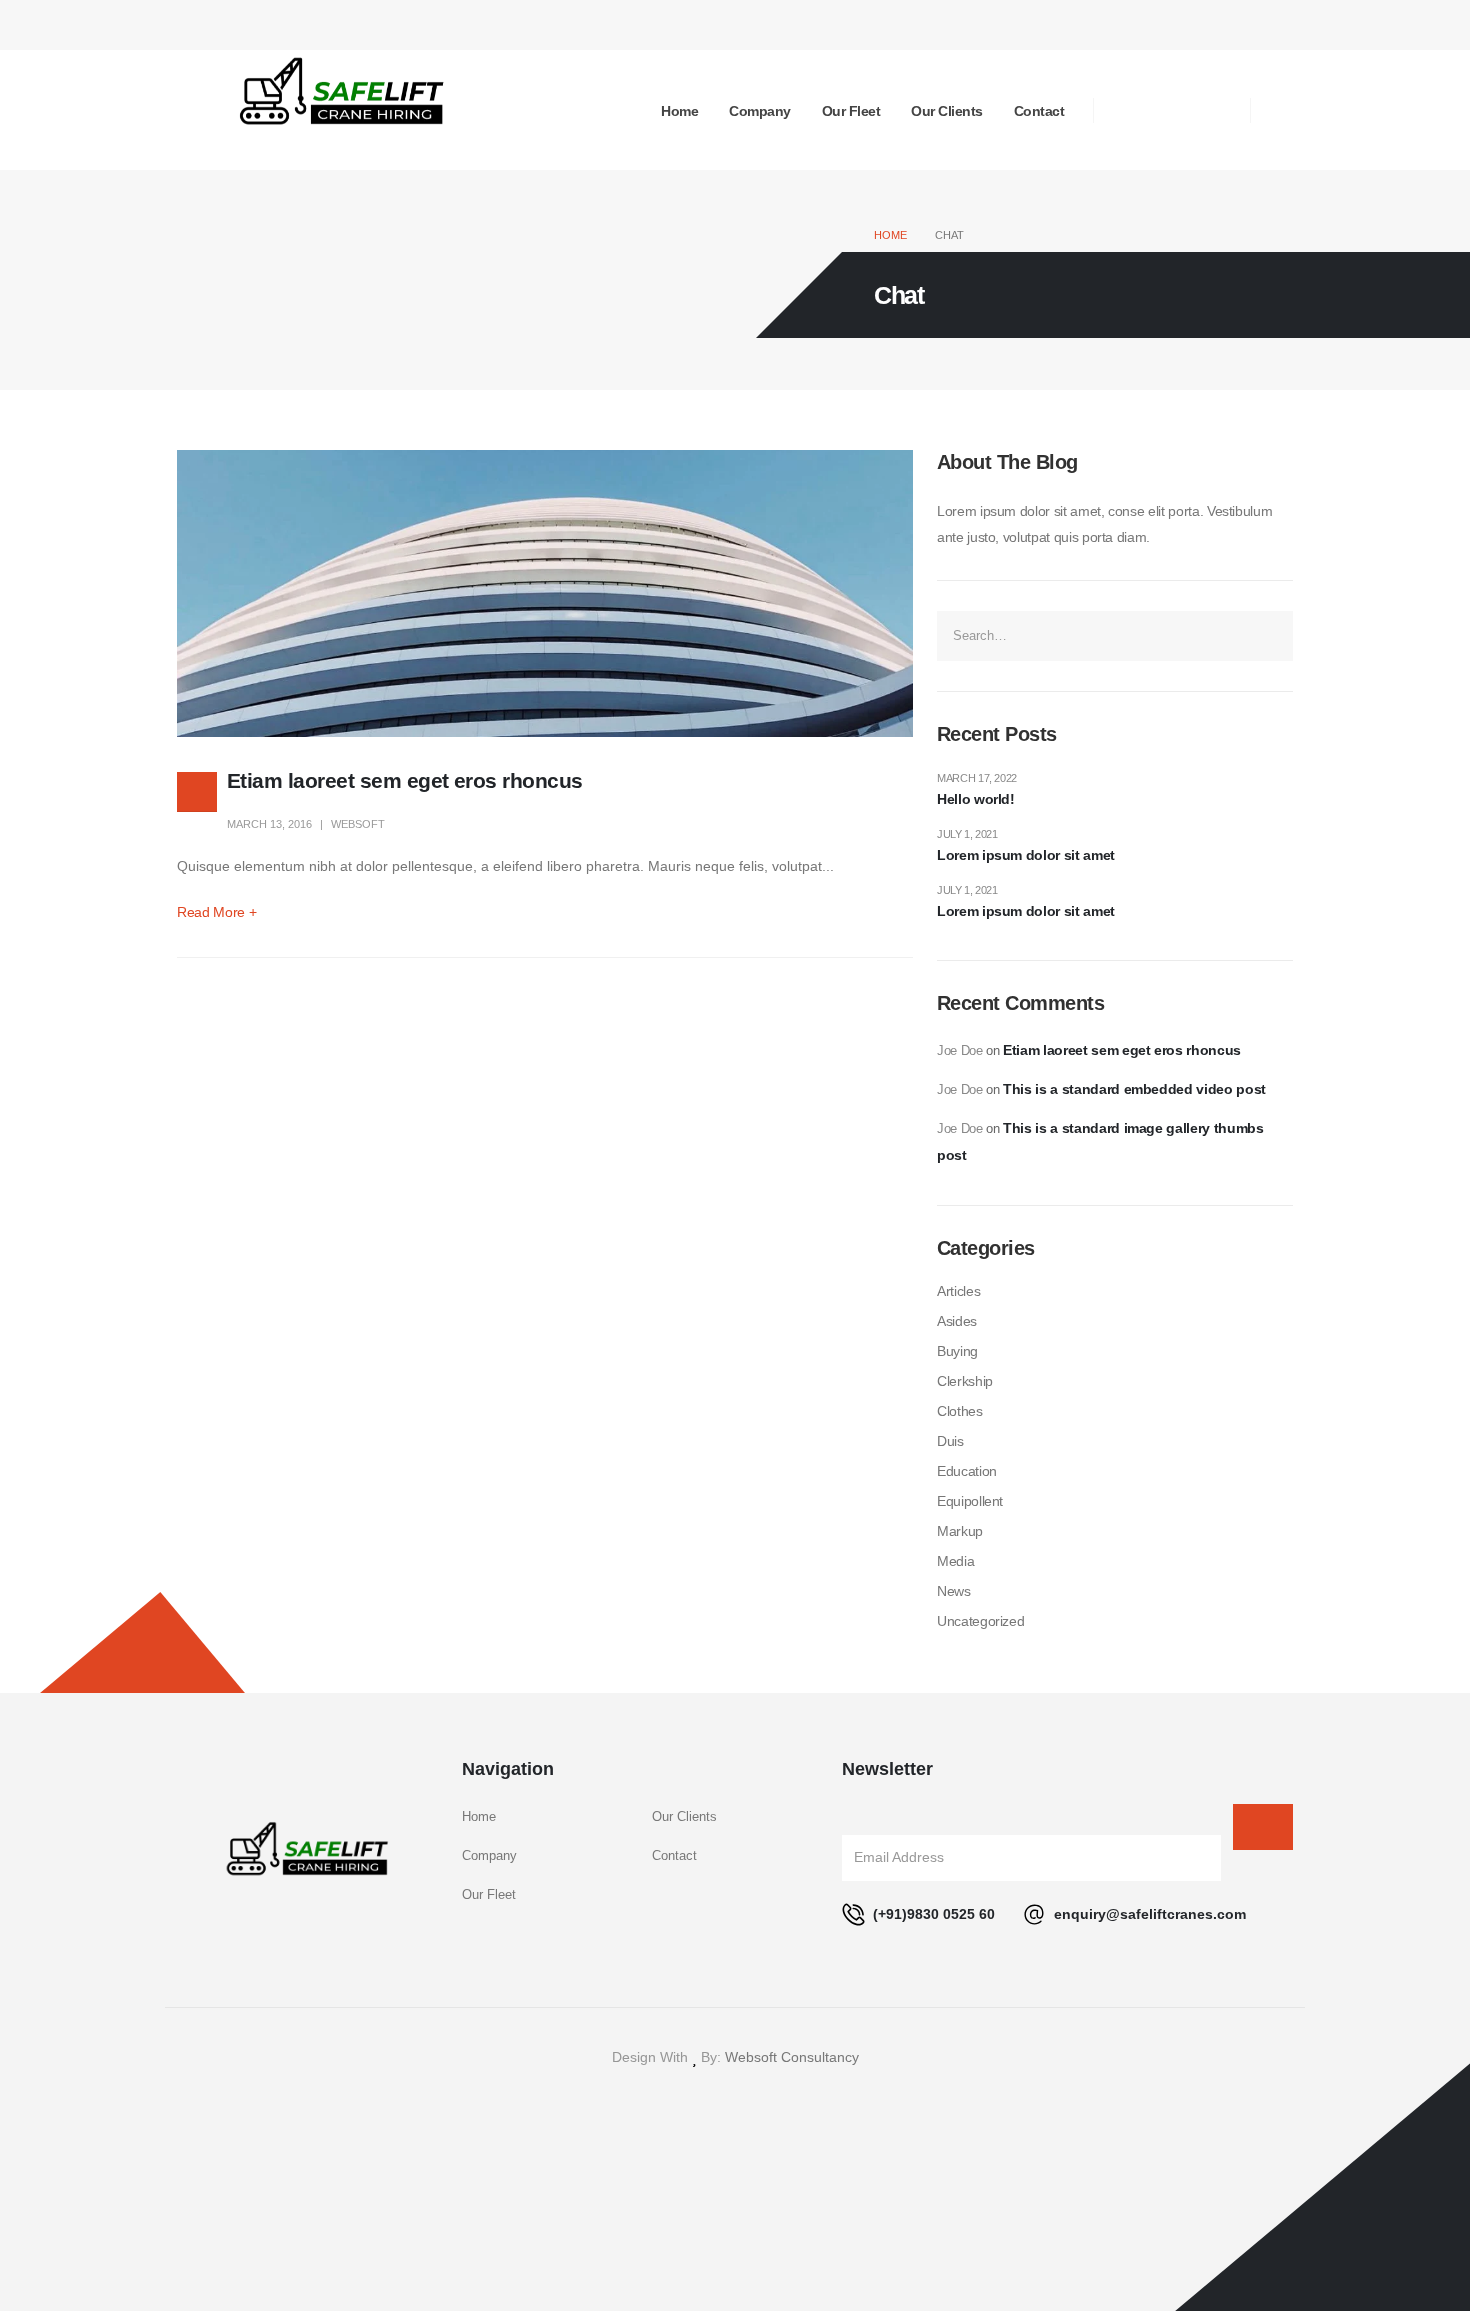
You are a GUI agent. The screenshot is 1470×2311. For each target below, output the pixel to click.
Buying (957, 1351)
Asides (957, 1321)
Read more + (216, 912)
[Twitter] (1172, 110)
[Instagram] (1216, 110)
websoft (358, 824)
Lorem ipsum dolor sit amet (1026, 855)
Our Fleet (851, 111)
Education (967, 1471)
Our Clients (947, 111)
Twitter (735, 2100)
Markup (960, 1531)
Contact (1039, 111)
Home (679, 111)
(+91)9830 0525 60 (932, 1914)
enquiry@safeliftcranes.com (1148, 1914)
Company (760, 111)
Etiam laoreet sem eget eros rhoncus (405, 780)
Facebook (689, 2100)
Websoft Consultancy (792, 2057)
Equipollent (970, 1501)
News (954, 1591)
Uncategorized (980, 1621)
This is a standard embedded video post (1134, 1089)
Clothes (960, 1411)
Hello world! (976, 799)
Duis (950, 1441)
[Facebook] (1128, 110)
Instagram (781, 2100)
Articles (958, 1291)
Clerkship (965, 1381)
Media (955, 1561)
